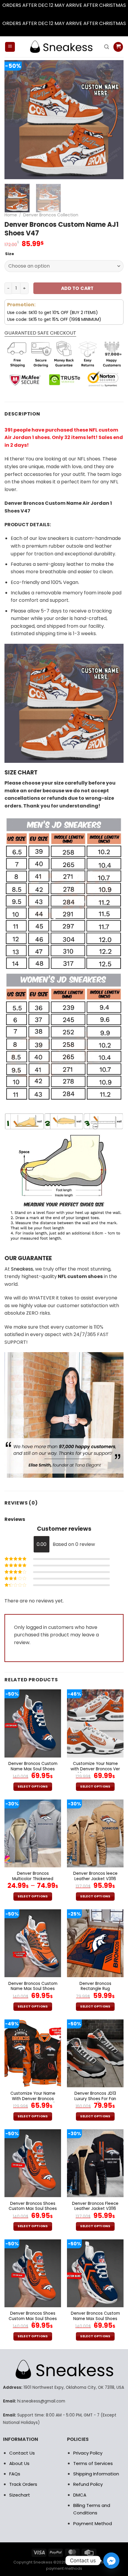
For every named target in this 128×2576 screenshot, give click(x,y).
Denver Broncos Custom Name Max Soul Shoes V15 (33, 1769)
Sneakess (22, 1269)
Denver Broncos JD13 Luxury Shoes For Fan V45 (95, 2099)
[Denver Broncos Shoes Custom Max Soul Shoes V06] (33, 2163)
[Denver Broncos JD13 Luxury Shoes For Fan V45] (95, 2053)
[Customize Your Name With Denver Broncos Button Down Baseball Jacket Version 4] (33, 2053)
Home (11, 215)
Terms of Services (93, 2463)
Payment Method (93, 2523)
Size (10, 254)
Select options (33, 1787)
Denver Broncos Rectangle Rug (95, 1986)
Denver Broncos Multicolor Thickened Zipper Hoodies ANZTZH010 (33, 1881)
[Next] (114, 120)
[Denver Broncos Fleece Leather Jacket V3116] (95, 2163)
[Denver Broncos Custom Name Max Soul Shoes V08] (95, 2273)
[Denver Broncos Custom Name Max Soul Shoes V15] (33, 1723)
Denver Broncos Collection (51, 215)
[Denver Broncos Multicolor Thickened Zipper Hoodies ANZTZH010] (33, 1833)
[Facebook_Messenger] (111, 2561)
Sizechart (20, 2495)
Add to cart (77, 288)
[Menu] (10, 47)
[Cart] (118, 47)
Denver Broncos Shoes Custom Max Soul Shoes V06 (33, 2209)
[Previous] (14, 120)
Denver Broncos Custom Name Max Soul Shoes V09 (33, 1989)
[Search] (107, 47)
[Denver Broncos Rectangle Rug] (95, 1943)
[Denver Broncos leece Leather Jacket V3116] (95, 1833)
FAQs (15, 2474)
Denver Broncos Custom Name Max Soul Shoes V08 (95, 2319)
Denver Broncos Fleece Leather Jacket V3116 (95, 2206)
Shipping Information (96, 2474)
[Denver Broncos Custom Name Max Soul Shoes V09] (33, 1943)
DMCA (80, 2495)
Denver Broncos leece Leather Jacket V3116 (95, 1876)
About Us (19, 2463)
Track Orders (23, 2484)
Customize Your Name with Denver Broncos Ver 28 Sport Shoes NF (95, 1769)
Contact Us (22, 2453)
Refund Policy (88, 2484)
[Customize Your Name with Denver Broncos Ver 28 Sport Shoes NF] (95, 1723)
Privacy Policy (88, 2453)
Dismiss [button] (64, 13)
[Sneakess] (61, 47)
